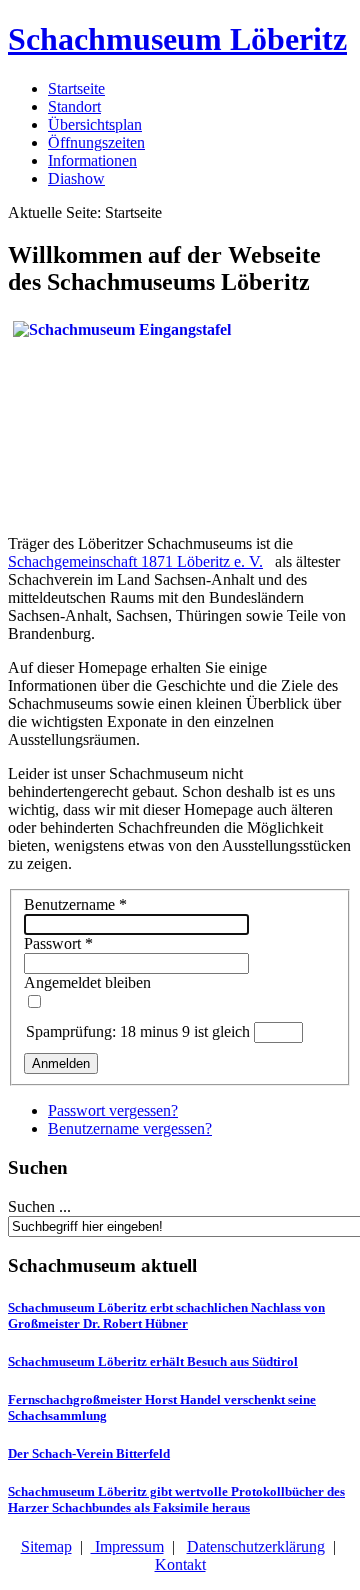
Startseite (76, 88)
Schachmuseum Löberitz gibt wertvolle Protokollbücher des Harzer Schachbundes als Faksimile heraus (176, 1499)
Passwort (58, 943)
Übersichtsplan (95, 124)
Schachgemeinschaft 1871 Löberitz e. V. (135, 561)
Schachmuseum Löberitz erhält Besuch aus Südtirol (153, 1361)
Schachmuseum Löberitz (177, 39)
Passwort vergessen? (113, 1110)
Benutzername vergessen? (130, 1128)
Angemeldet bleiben (87, 982)
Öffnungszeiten (96, 142)
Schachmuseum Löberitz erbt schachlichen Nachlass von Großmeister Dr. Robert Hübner (166, 1315)
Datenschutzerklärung (256, 1546)
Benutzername (75, 904)
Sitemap (46, 1546)
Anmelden (61, 1063)
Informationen (92, 160)
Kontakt (180, 1564)
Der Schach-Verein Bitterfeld (89, 1453)
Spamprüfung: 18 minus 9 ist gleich (140, 1031)
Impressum (127, 1546)
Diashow (76, 178)
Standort (74, 106)
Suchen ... (39, 1206)
